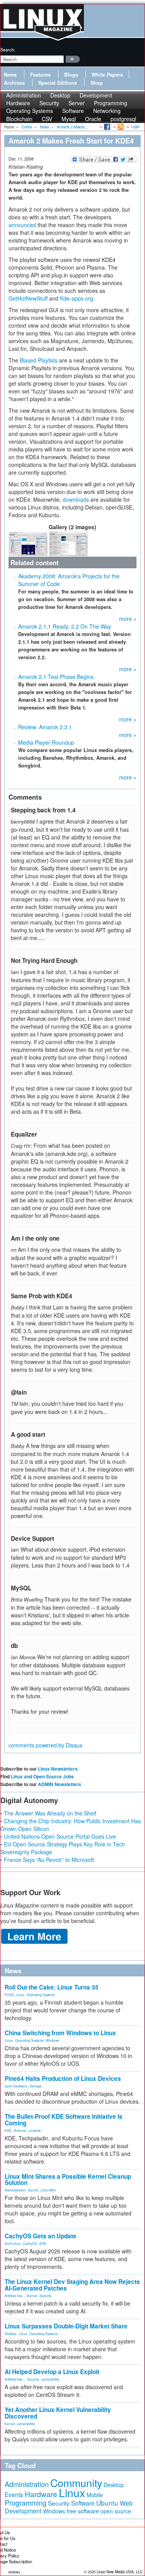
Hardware (41, 2494)
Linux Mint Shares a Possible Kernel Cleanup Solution (68, 2180)
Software (73, 111)
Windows (52, 2040)
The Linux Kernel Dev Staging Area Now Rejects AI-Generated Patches (72, 2285)
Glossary (14, 2572)
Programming (26, 2502)
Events (14, 2494)
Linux (20, 1995)
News (10, 75)
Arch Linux (13, 2243)
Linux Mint (48, 2190)
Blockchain (19, 119)
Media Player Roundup (46, 742)
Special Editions (58, 83)
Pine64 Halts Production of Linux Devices (63, 2079)
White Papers (107, 75)
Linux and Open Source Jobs (42, 1776)
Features (40, 75)
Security (45, 2296)
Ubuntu (107, 2503)
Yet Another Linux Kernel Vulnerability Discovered (58, 2413)
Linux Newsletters (58, 1769)
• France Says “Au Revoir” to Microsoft (47, 1860)
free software (83, 2511)
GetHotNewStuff (28, 298)
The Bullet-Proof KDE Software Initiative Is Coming (64, 2120)
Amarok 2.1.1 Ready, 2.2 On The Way (65, 626)
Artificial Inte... (15, 2296)
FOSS (9, 1995)
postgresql (123, 119)
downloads (76, 499)
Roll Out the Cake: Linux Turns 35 (52, 1987)
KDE (8, 2130)
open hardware (16, 2086)
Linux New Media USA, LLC (120, 2572)
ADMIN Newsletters (60, 1784)
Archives (14, 83)
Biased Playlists (39, 360)
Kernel (33, 2190)
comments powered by (45, 1745)
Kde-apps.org (77, 298)
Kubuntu (20, 2130)
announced (22, 225)
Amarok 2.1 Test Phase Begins (56, 677)
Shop (97, 83)
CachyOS (30, 2243)
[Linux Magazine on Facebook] (107, 126)
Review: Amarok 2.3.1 (45, 727)
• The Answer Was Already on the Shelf (48, 1813)
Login (135, 126)
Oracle (93, 119)
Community (76, 2483)
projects (35, 2130)
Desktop (11, 2333)
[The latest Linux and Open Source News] (120, 126)
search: (8, 50)
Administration (15, 2190)
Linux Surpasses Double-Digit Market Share (66, 2326)
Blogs (71, 75)
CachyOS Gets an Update (41, 2236)
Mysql (69, 119)
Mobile (95, 2495)
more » (128, 619)
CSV (47, 119)
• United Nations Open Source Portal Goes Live (58, 1836)
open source (116, 2511)
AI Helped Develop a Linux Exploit (52, 2372)
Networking (107, 111)
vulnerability (50, 2379)
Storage (36, 2086)
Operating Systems (30, 111)
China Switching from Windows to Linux (60, 2033)
